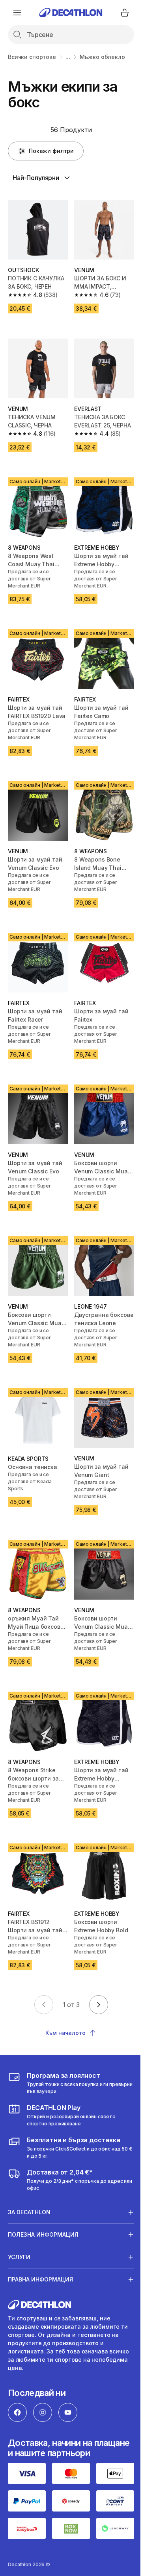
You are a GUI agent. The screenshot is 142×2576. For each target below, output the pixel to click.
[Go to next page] (99, 2005)
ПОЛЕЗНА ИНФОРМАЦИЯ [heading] (43, 2199)
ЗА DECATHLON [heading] (29, 2177)
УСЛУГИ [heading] (19, 2222)
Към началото (65, 2033)
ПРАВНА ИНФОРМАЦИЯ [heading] (40, 2244)
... (68, 57)
